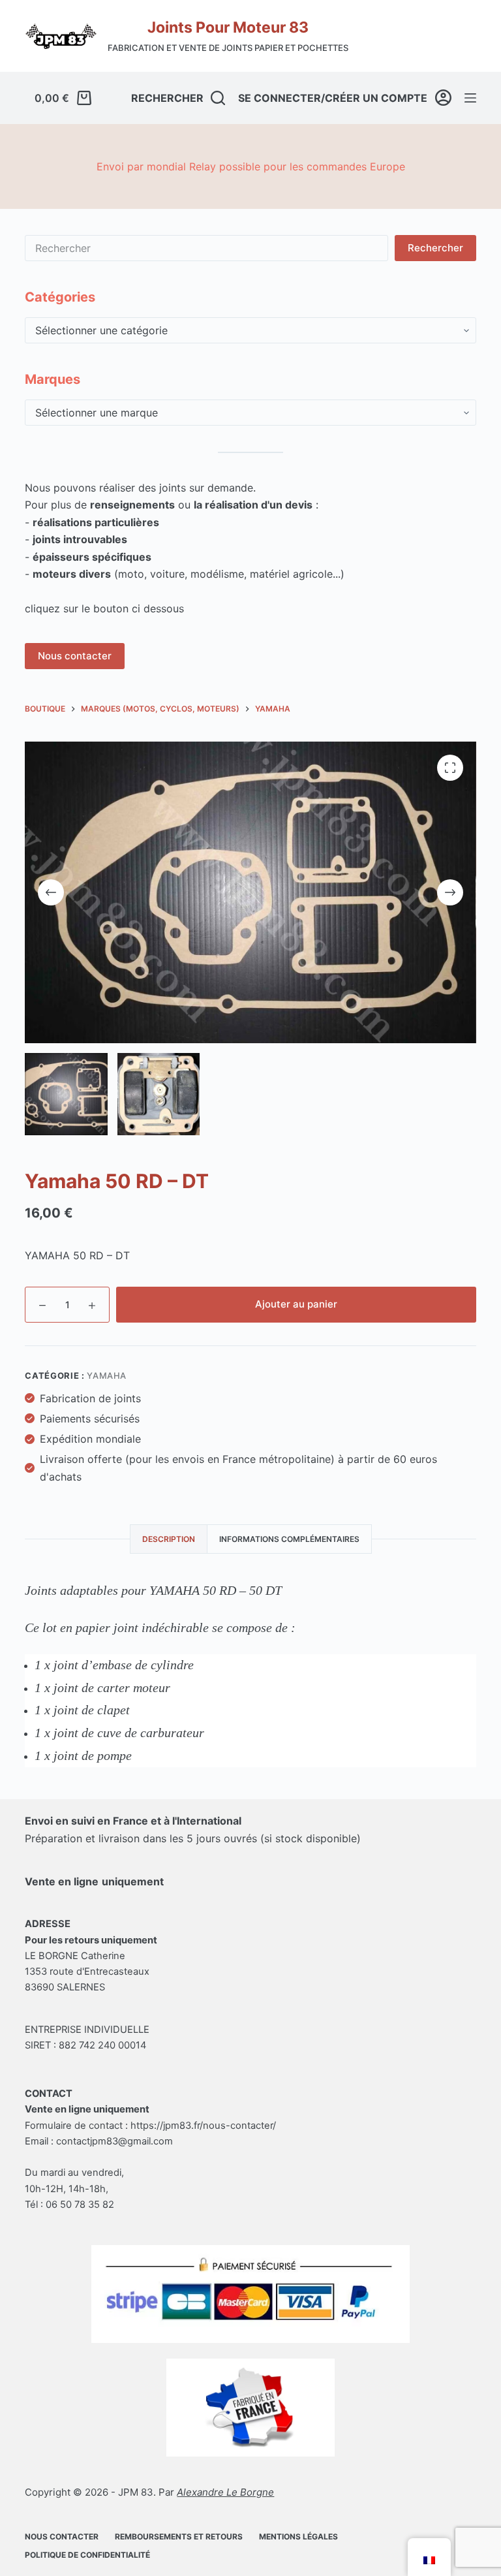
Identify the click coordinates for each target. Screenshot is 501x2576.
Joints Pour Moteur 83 (228, 27)
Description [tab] (169, 1539)
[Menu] (470, 98)
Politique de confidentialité (87, 2555)
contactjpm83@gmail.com (114, 2141)
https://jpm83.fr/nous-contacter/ (203, 2126)
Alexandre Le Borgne (225, 2492)
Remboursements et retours (179, 2537)
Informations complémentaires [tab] (289, 1539)
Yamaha (107, 1375)
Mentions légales (298, 2537)
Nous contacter (75, 656)
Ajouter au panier (296, 1304)
